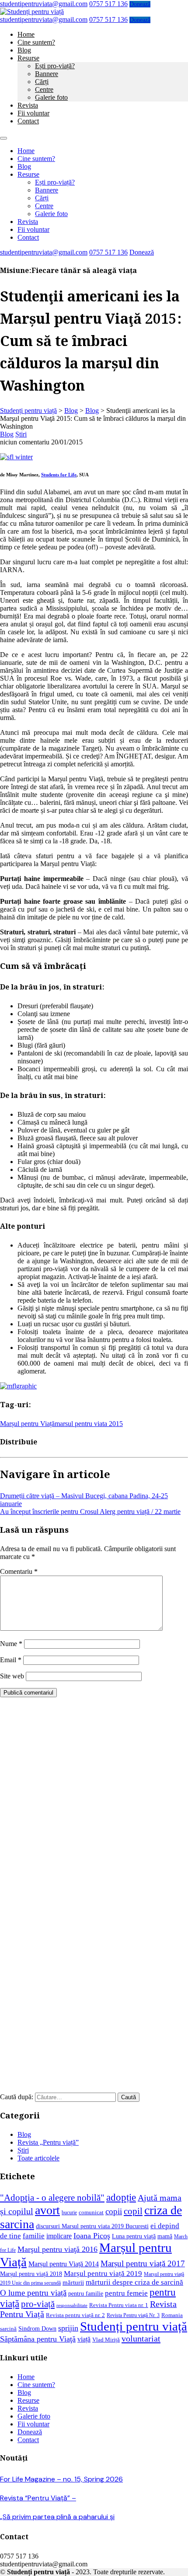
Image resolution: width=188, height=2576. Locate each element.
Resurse (28, 58)
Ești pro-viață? (55, 66)
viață (84, 2339)
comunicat (91, 2212)
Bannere (47, 74)
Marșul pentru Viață (27, 1424)
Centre (44, 89)
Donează (140, 4)
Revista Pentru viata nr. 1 (119, 2305)
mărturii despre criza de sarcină (134, 2282)
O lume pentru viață (33, 2293)
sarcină (8, 2329)
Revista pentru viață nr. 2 (75, 2315)
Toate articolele (38, 2158)
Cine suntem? (36, 42)
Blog (24, 50)
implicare (59, 2236)
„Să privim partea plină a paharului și (57, 2517)
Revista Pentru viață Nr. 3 (133, 2316)
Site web (12, 1676)
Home (26, 34)
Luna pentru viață (134, 2236)
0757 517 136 (108, 4)
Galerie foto (51, 97)
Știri (21, 434)
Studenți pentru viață (134, 2326)
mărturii (73, 2282)
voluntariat (141, 2338)
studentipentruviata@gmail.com (44, 4)
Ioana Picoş (92, 2236)
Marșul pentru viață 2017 (143, 2263)
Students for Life (59, 475)
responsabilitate (72, 2305)
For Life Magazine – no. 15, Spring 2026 (61, 2479)
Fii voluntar (33, 113)
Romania (172, 2315)
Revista (28, 105)
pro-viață (38, 2304)
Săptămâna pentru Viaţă (38, 2339)
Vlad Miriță (106, 2340)
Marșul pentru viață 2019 (103, 2274)
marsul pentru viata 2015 (89, 1424)
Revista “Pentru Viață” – (38, 2498)
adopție (121, 2197)
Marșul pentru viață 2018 (31, 2274)
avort (47, 2210)
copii (114, 2211)
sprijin (68, 2328)
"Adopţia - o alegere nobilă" (52, 2198)
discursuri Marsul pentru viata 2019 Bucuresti (92, 2226)
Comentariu (19, 1571)
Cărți (42, 82)
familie (34, 2236)
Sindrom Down (37, 2328)
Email (11, 1660)
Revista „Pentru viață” (48, 2142)
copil (133, 2211)
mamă (165, 2236)
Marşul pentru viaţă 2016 (57, 2249)
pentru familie (86, 2293)
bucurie (69, 2213)
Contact (28, 121)
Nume (11, 1644)
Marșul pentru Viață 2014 (64, 2264)
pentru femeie (126, 2293)
